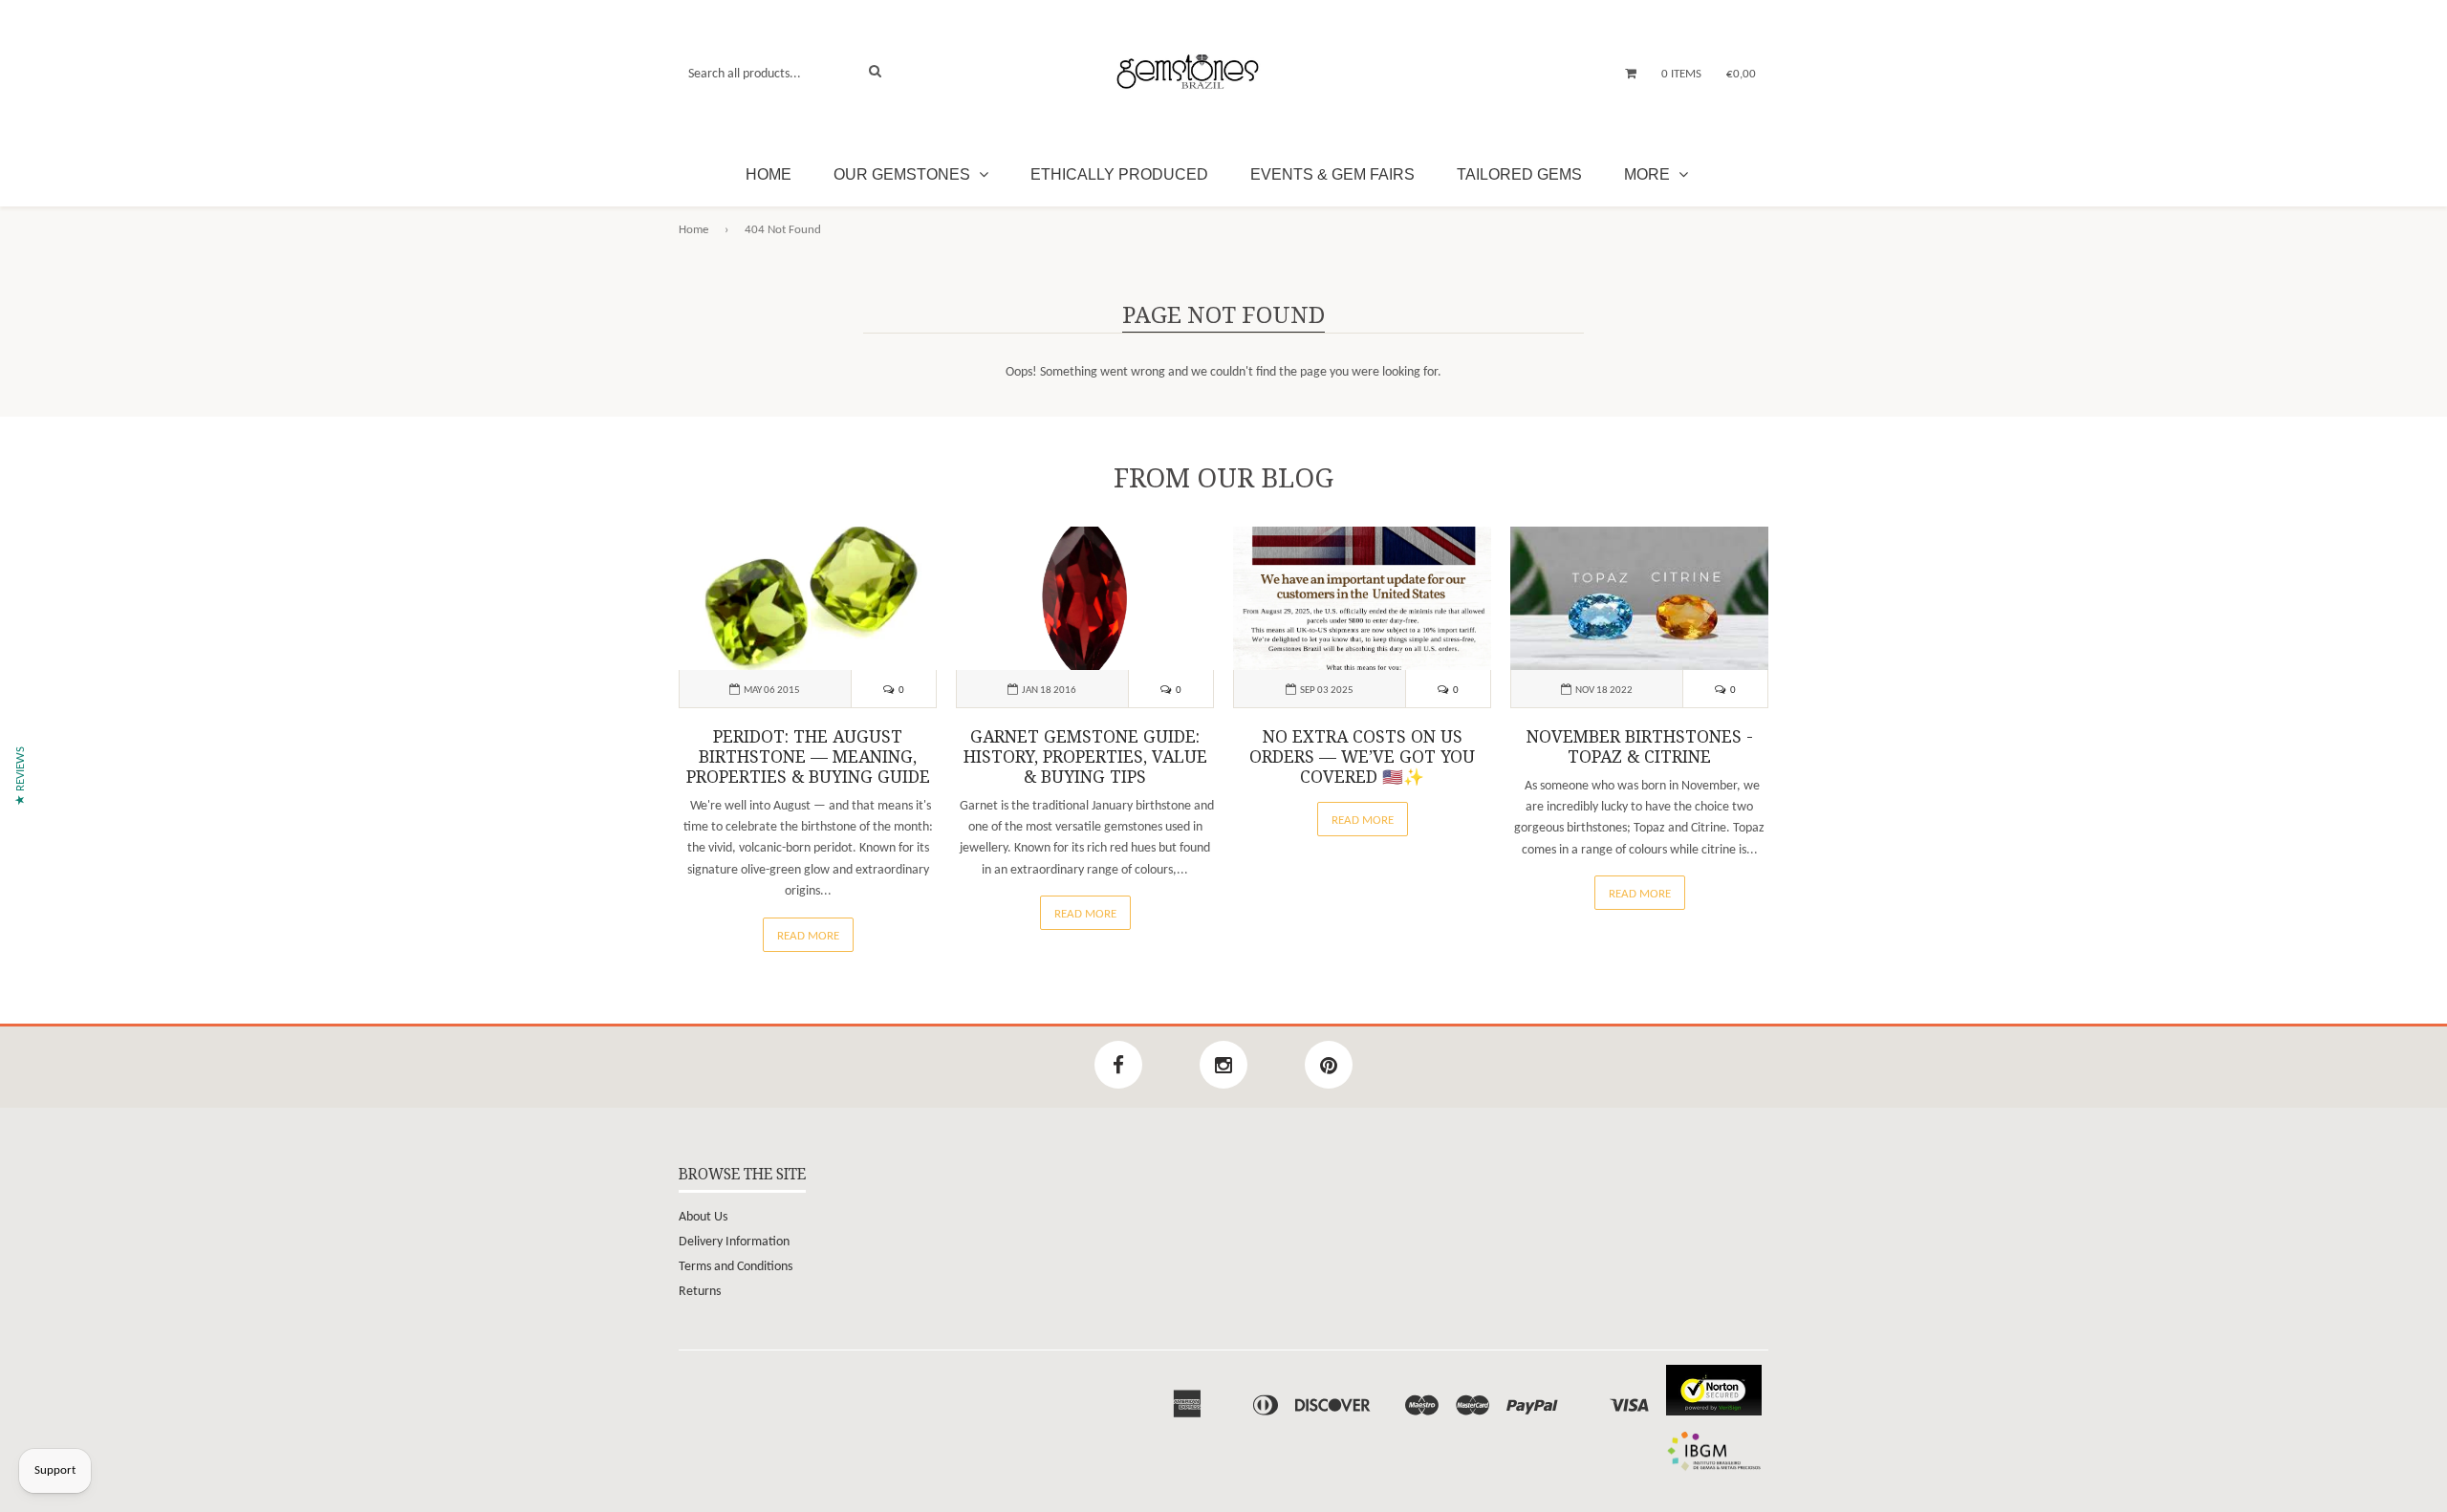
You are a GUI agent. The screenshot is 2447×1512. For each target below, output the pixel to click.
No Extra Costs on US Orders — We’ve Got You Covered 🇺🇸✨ (1362, 757)
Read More (808, 936)
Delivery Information (734, 1242)
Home (769, 174)
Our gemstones (904, 174)
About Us (703, 1217)
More (1649, 174)
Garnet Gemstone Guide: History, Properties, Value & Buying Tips (1085, 757)
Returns (700, 1292)
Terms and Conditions (736, 1267)
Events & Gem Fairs (1332, 174)
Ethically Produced (1119, 174)
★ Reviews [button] (21, 776)
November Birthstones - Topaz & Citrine (1640, 747)
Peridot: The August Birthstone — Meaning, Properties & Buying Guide (808, 757)
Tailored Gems (1519, 174)
